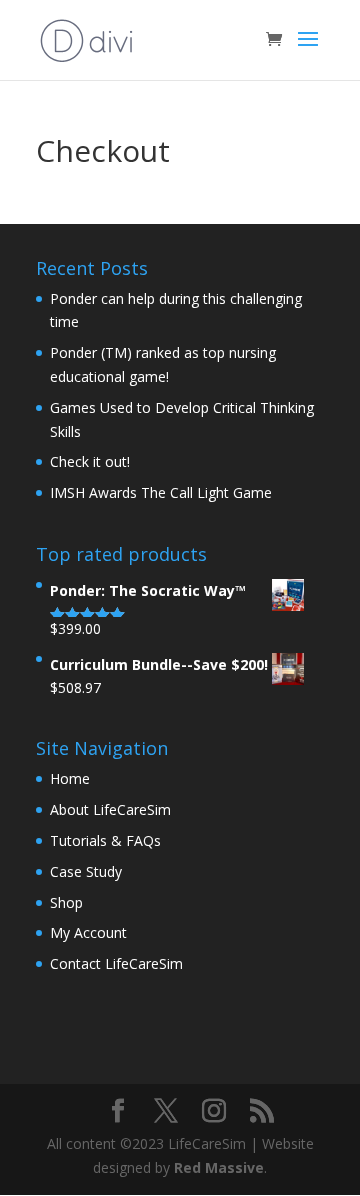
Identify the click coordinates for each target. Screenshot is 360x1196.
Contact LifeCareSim (116, 963)
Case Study (86, 871)
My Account (88, 932)
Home (70, 778)
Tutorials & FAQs (105, 840)
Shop (66, 902)
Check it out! (90, 461)
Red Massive (219, 1167)
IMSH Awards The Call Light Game (161, 492)
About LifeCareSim (110, 809)
